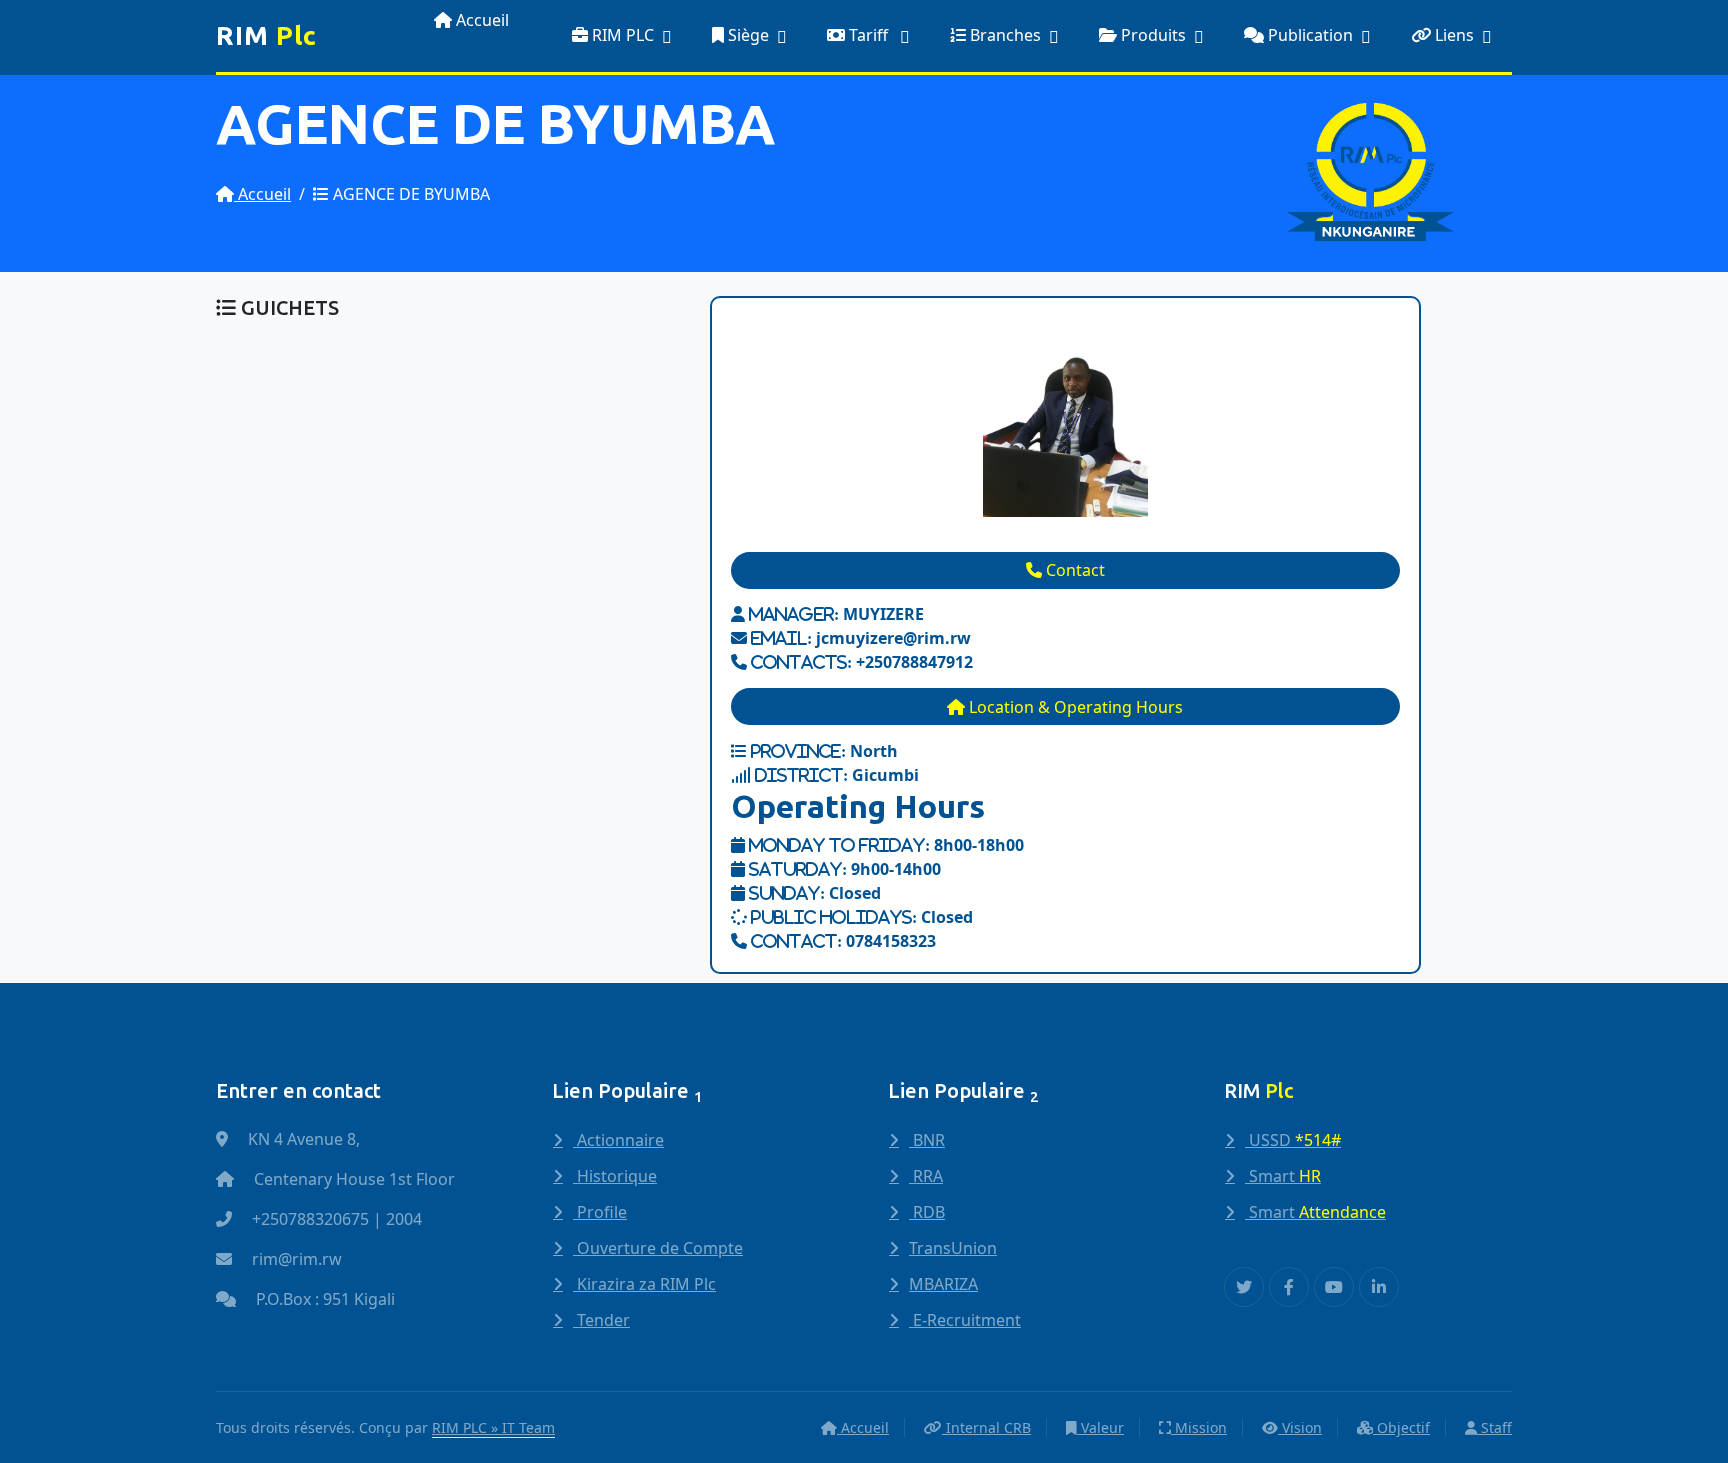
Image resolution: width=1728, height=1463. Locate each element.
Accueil (480, 20)
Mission (1199, 1427)
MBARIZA (943, 1284)
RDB (927, 1212)
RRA (926, 1176)
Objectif (1401, 1427)
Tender (601, 1320)
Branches (1003, 35)
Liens (1452, 35)
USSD (1293, 1140)
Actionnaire (618, 1140)
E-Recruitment (965, 1320)
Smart (1283, 1176)
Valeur (1100, 1427)
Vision (1300, 1427)
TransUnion (953, 1248)
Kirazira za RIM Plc (644, 1284)
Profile (600, 1212)
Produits (1151, 35)
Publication (1308, 35)
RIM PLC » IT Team (493, 1427)
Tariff (868, 35)
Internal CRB (986, 1427)
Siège (746, 35)
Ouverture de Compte (658, 1248)
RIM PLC (621, 35)
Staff (1494, 1427)
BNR (927, 1140)
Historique (615, 1176)
